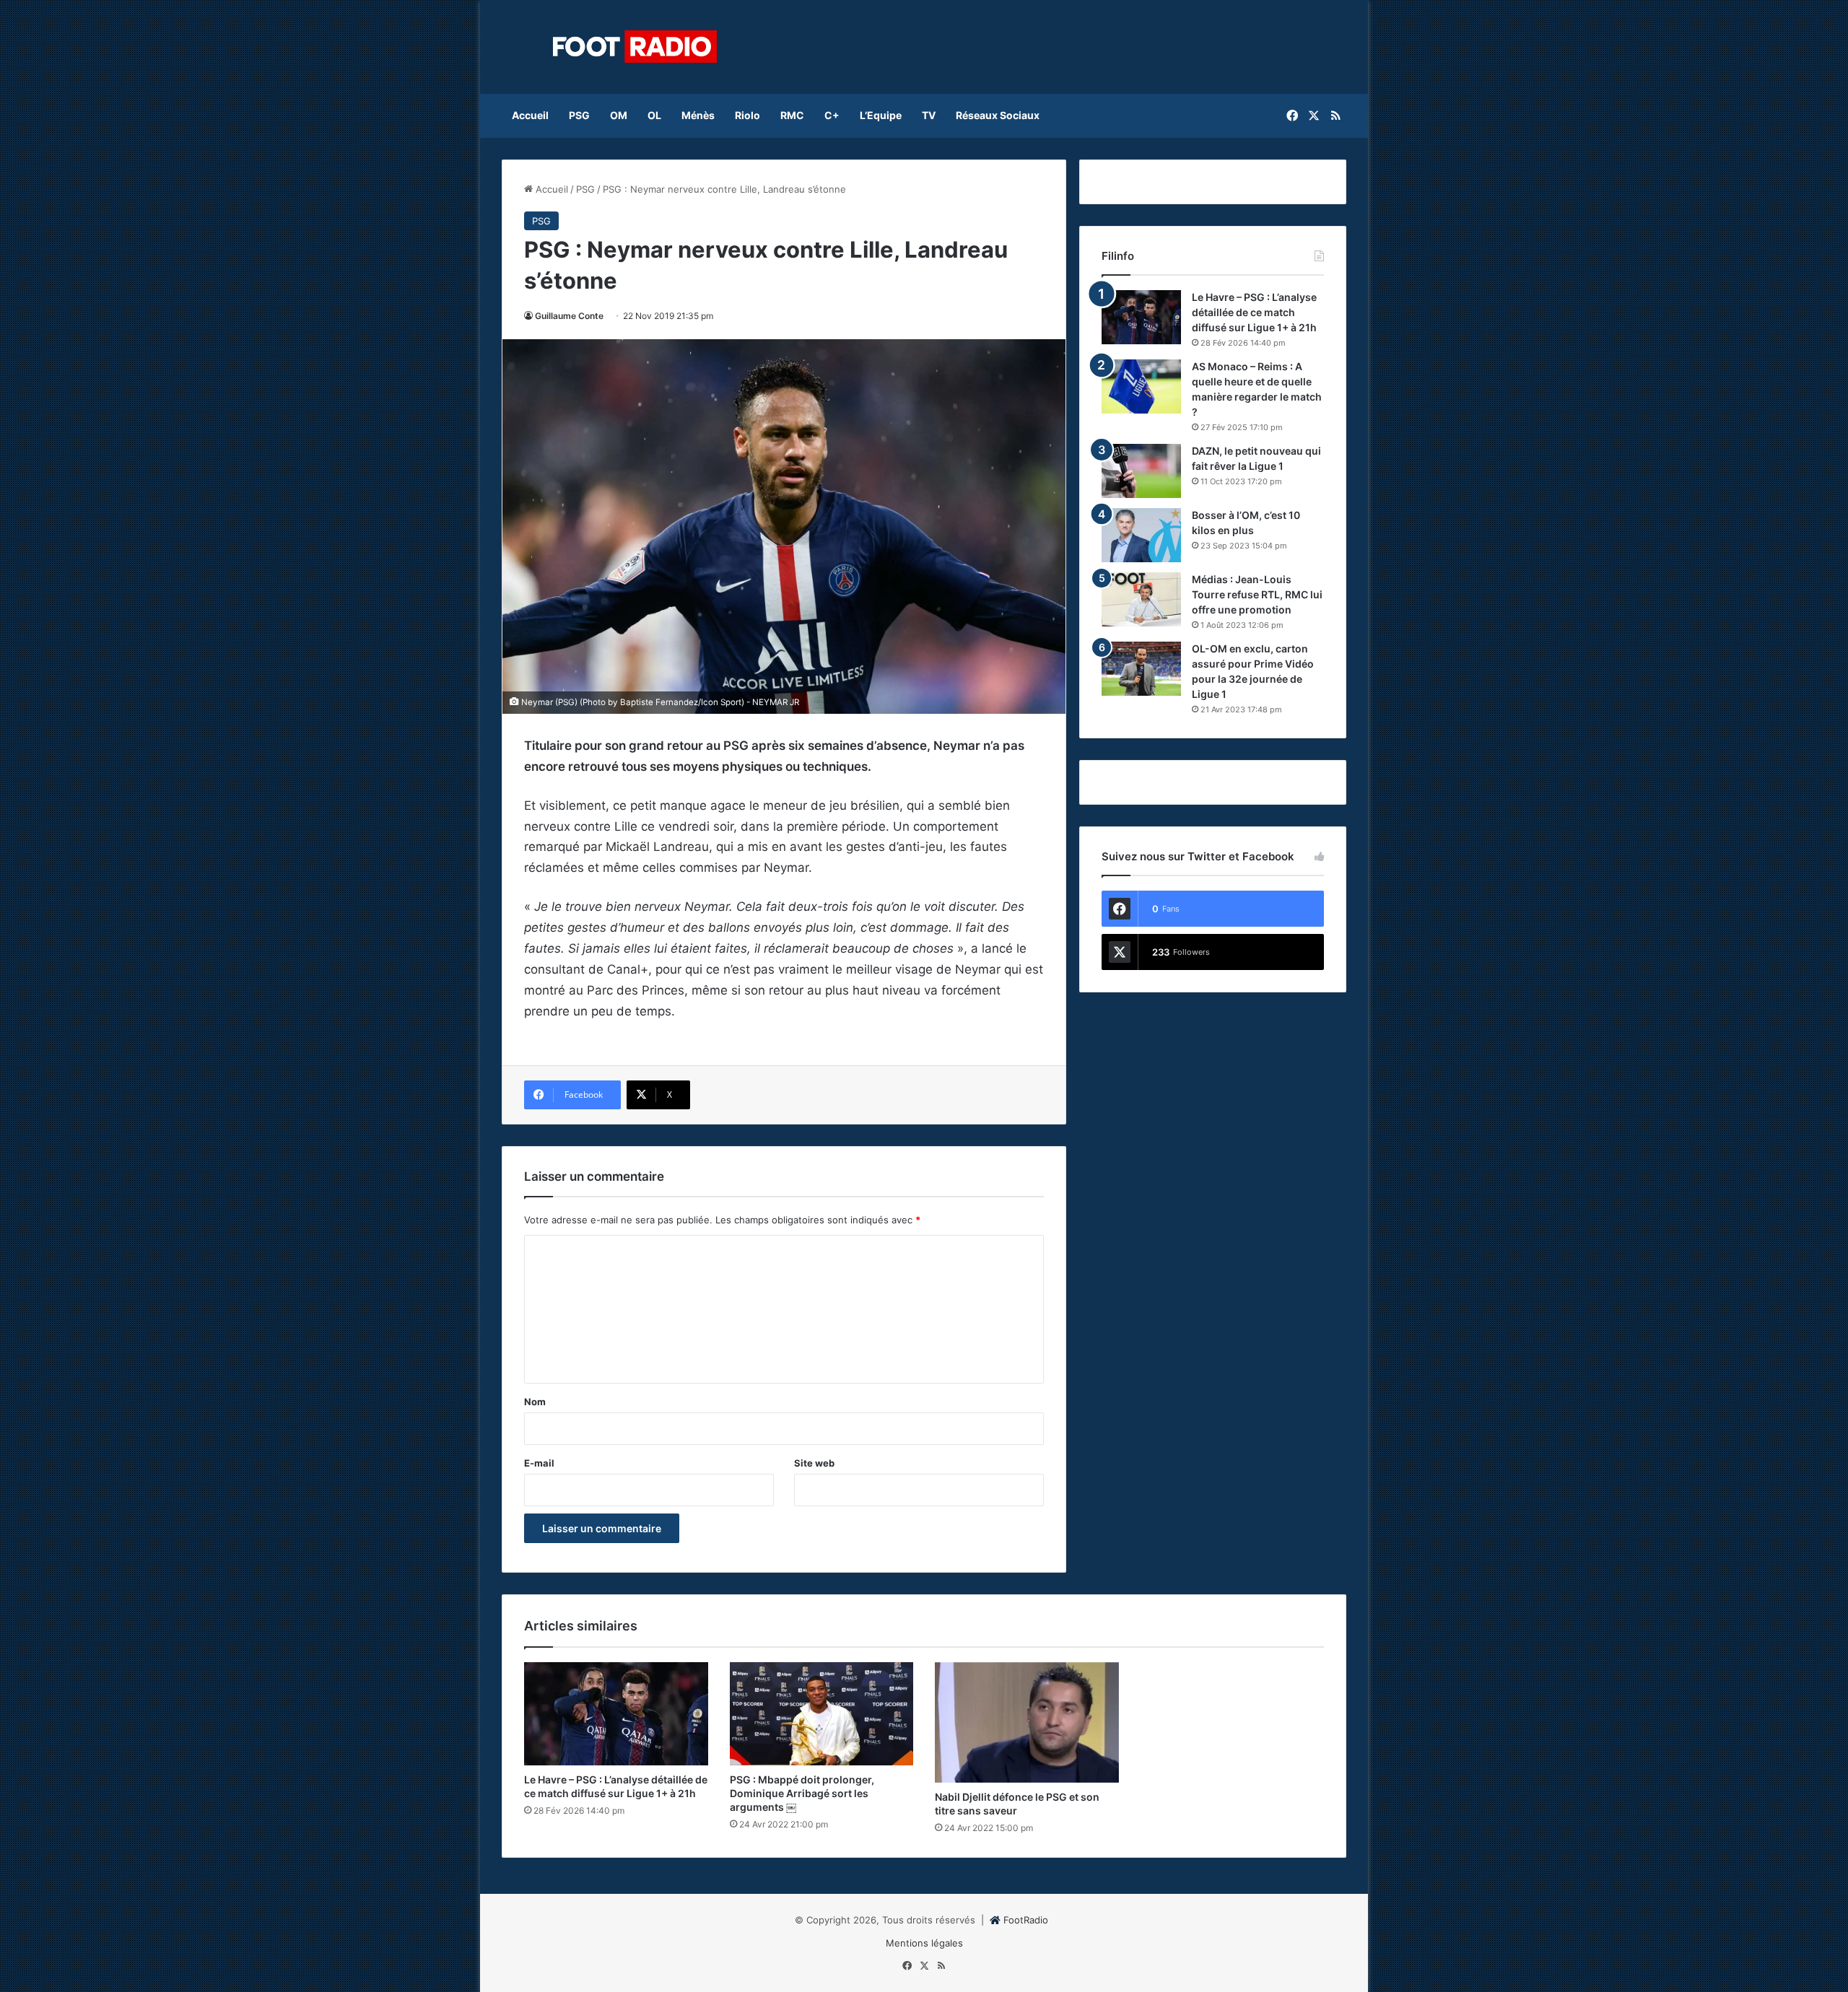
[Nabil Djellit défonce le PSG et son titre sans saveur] (1027, 1722)
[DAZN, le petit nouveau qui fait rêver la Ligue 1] (1141, 471)
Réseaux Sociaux (998, 115)
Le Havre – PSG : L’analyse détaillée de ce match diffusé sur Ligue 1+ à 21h (1254, 312)
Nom (535, 1402)
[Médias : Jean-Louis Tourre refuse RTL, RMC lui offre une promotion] (1141, 599)
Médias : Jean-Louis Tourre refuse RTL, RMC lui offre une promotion (1257, 594)
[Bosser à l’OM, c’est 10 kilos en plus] (1141, 535)
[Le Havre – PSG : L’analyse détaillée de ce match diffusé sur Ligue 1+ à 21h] (1141, 317)
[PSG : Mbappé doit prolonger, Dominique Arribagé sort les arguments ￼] (822, 1714)
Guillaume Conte (569, 316)
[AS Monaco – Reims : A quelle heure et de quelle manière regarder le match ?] (1141, 386)
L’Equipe (881, 115)
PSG (579, 115)
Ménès (698, 115)
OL (654, 115)
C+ (832, 115)
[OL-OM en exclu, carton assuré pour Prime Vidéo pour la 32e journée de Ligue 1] (1141, 669)
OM (619, 115)
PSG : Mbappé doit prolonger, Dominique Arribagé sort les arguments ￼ (802, 1793)
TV (929, 115)
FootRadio (1026, 1920)
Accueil (530, 115)
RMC (792, 115)
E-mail (539, 1463)
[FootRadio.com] (635, 47)
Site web (814, 1463)
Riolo (748, 115)
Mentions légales (924, 1943)
